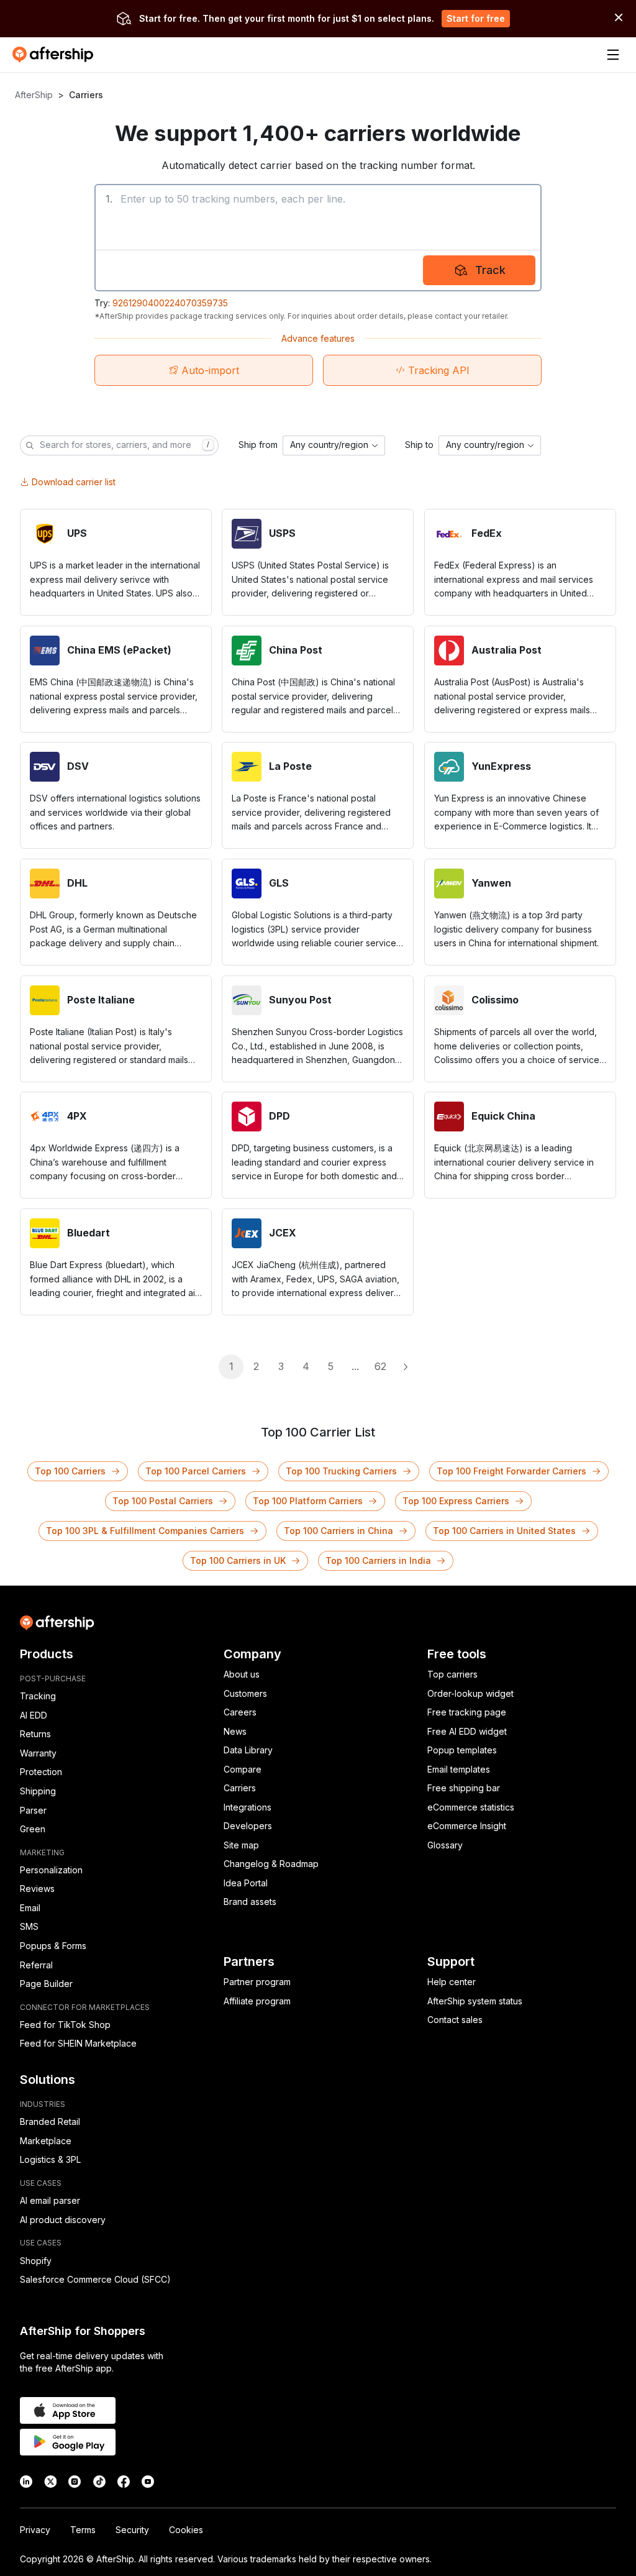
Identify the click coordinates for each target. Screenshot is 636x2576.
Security (132, 2530)
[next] (405, 1367)
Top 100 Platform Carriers (308, 1501)
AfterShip (34, 95)
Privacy (35, 2530)
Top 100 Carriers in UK (238, 1560)
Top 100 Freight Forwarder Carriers (511, 1471)
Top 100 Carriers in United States (504, 1531)
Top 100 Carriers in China (338, 1531)
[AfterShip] (56, 55)
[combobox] (334, 445)
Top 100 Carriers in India (378, 1560)
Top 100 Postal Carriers (163, 1501)
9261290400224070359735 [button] (170, 303)
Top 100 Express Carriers (456, 1501)
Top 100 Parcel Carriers (196, 1471)
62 (380, 1366)
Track (490, 270)
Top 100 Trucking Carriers (341, 1471)
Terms (83, 2530)
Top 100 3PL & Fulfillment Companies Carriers (145, 1531)
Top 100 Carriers (70, 1471)
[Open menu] (613, 55)
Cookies (186, 2530)
